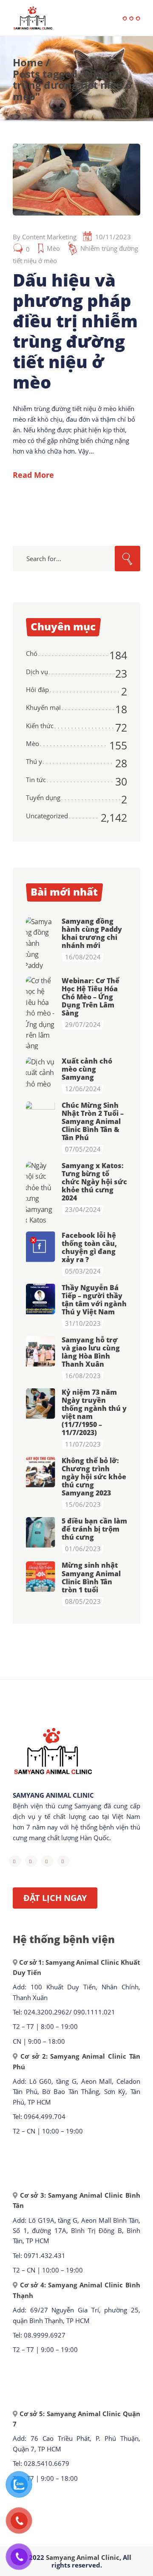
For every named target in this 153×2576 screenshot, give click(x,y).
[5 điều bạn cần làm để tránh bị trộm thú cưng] (41, 1532)
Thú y (34, 761)
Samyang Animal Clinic (83, 2557)
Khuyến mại (43, 707)
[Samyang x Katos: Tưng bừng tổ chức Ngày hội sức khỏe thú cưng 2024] (41, 1193)
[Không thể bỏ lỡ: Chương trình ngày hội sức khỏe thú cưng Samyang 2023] (41, 1472)
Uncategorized (47, 816)
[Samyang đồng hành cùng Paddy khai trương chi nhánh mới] (41, 943)
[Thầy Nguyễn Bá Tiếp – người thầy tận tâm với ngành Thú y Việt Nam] (41, 1299)
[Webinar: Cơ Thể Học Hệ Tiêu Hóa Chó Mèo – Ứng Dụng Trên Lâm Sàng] (41, 1013)
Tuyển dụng (43, 797)
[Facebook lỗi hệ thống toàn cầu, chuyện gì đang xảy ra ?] (41, 1246)
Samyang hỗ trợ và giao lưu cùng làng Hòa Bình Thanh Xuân (91, 1352)
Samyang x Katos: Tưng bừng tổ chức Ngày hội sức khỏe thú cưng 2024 (94, 1182)
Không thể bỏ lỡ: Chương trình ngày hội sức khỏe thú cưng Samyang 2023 (94, 1477)
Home (28, 62)
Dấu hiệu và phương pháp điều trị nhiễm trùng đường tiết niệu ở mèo (75, 331)
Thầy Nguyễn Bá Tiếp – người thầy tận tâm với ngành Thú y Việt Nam (94, 1300)
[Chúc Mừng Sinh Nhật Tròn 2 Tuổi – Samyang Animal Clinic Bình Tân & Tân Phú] (41, 1116)
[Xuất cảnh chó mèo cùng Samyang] (41, 1073)
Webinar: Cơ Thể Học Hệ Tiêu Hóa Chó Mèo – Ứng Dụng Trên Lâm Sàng (91, 997)
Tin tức (36, 780)
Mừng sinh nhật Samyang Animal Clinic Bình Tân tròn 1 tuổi (91, 1577)
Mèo (53, 248)
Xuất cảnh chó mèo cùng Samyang (87, 1069)
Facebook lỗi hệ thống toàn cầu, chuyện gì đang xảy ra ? (89, 1247)
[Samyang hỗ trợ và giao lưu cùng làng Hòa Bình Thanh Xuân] (41, 1351)
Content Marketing (49, 237)
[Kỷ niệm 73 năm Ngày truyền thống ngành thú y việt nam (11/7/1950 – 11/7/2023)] (41, 1403)
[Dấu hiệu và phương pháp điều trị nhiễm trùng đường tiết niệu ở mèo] (76, 180)
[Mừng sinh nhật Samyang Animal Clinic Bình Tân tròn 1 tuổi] (41, 1576)
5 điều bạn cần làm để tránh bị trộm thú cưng (94, 1529)
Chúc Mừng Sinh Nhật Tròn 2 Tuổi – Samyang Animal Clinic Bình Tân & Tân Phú (93, 1121)
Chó (32, 653)
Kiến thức (40, 726)
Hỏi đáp (37, 689)
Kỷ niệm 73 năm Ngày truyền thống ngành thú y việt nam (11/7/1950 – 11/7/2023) (94, 1412)
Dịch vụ (37, 672)
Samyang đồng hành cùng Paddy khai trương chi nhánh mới (92, 933)
